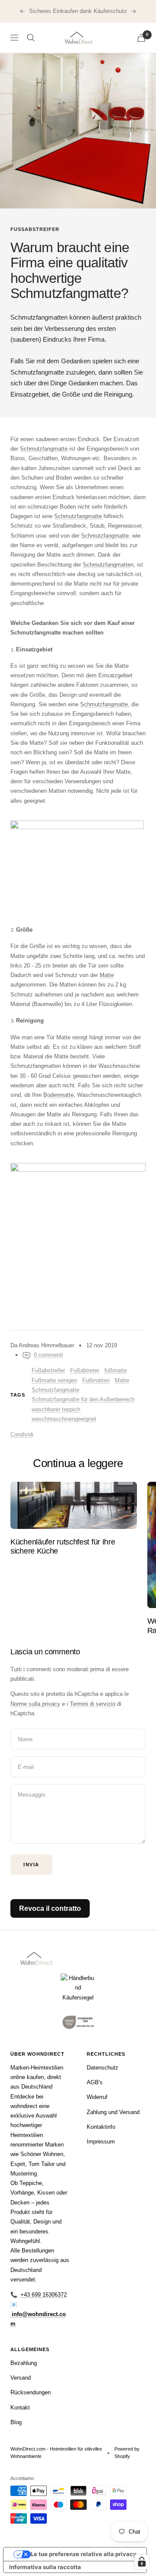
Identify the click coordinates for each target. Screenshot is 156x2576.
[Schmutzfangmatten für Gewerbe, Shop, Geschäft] (78, 865)
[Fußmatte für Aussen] (78, 1230)
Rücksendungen (31, 2392)
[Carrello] (141, 38)
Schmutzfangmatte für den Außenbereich (83, 1399)
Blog (16, 2422)
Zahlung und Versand (113, 2112)
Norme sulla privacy (35, 1704)
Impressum (101, 2142)
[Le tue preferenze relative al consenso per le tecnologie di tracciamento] (142, 2562)
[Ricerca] (31, 38)
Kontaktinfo (101, 2127)
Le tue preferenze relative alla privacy (84, 2554)
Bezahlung (24, 2363)
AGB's (95, 2082)
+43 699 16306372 (44, 2295)
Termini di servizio (93, 1704)
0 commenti (49, 1355)
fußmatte (116, 1370)
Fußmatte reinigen (54, 1380)
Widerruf (97, 2097)
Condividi (22, 1434)
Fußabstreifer (35, 229)
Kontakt (20, 2408)
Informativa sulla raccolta (45, 2567)
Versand (21, 2378)
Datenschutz (102, 2068)
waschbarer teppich (56, 1409)
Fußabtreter (85, 1370)
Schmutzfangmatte (55, 1390)
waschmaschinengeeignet (64, 1419)
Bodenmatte (58, 1095)
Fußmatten (96, 1380)
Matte (122, 1380)
